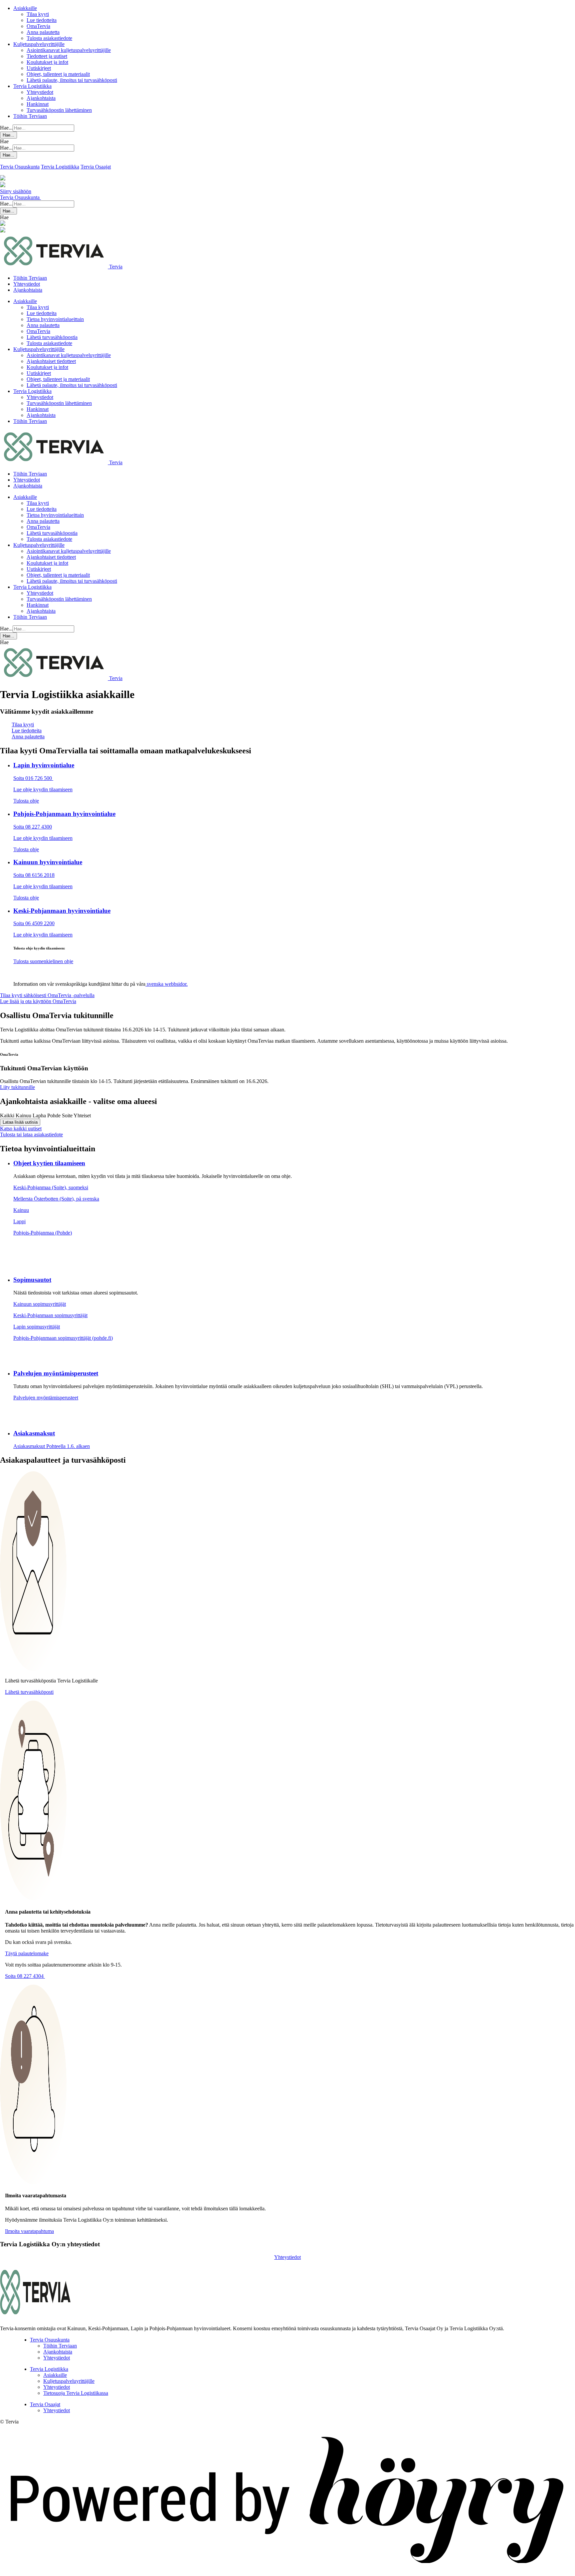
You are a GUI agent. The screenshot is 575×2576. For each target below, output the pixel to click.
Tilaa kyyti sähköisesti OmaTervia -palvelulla (47, 995)
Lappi (19, 1221)
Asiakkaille (25, 8)
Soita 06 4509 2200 (34, 923)
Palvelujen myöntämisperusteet (46, 1398)
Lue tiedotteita (42, 20)
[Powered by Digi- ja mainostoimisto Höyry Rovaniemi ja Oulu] (287, 2573)
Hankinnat (38, 104)
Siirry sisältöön (16, 191)
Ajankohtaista (41, 98)
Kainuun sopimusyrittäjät (40, 1304)
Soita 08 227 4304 (25, 1976)
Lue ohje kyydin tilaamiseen (43, 789)
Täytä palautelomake (27, 1953)
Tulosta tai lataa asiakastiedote (31, 1134)
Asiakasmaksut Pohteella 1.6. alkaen (52, 1446)
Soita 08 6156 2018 (34, 875)
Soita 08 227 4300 (33, 827)
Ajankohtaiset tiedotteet (51, 361)
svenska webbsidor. (167, 984)
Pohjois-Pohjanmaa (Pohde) (43, 1233)
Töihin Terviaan (30, 116)
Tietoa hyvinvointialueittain (55, 319)
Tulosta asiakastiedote (49, 38)
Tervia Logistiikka (32, 86)
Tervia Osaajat (96, 167)
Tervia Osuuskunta (20, 167)
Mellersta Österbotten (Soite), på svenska (56, 1199)
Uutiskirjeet (39, 68)
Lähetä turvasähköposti (29, 1692)
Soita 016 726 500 (33, 778)
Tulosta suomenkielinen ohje (43, 961)
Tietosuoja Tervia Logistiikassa (76, 2393)
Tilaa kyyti (38, 14)
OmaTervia (38, 26)
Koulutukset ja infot (47, 62)
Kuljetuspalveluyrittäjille (39, 44)
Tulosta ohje (26, 801)
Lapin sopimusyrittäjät (37, 1327)
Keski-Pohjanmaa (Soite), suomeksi (51, 1187)
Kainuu (21, 1210)
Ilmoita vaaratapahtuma (29, 2231)
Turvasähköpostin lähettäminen (59, 110)
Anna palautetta (43, 32)
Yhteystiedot (40, 92)
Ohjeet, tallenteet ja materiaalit (58, 74)
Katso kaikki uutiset (21, 1128)
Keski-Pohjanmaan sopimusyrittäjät (50, 1315)
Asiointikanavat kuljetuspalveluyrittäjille (69, 50)
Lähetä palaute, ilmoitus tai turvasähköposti (72, 80)
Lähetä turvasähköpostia (52, 337)
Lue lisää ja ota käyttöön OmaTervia (38, 1001)
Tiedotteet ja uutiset (47, 56)
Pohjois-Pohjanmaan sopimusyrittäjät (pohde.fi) (63, 1338)
